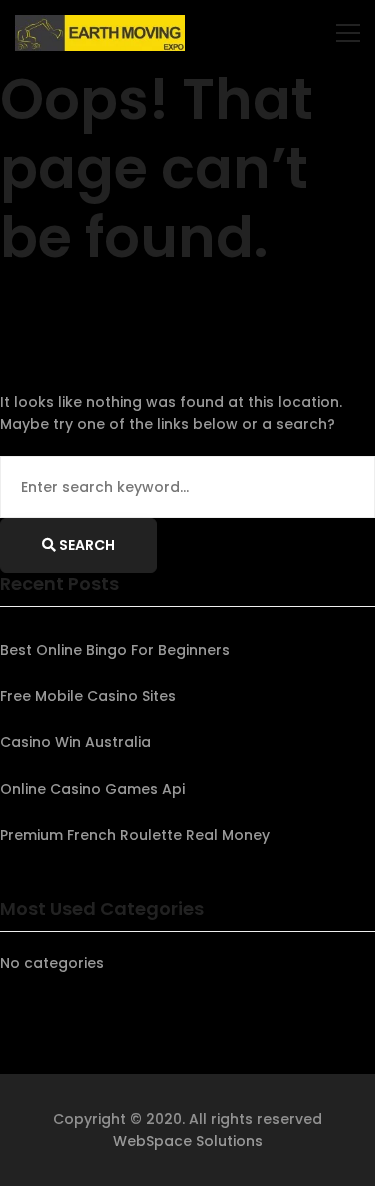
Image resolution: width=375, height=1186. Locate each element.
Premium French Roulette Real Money (135, 835)
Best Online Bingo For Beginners (115, 650)
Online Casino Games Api (92, 789)
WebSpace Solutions (188, 1141)
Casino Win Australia (75, 742)
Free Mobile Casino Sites (88, 696)
